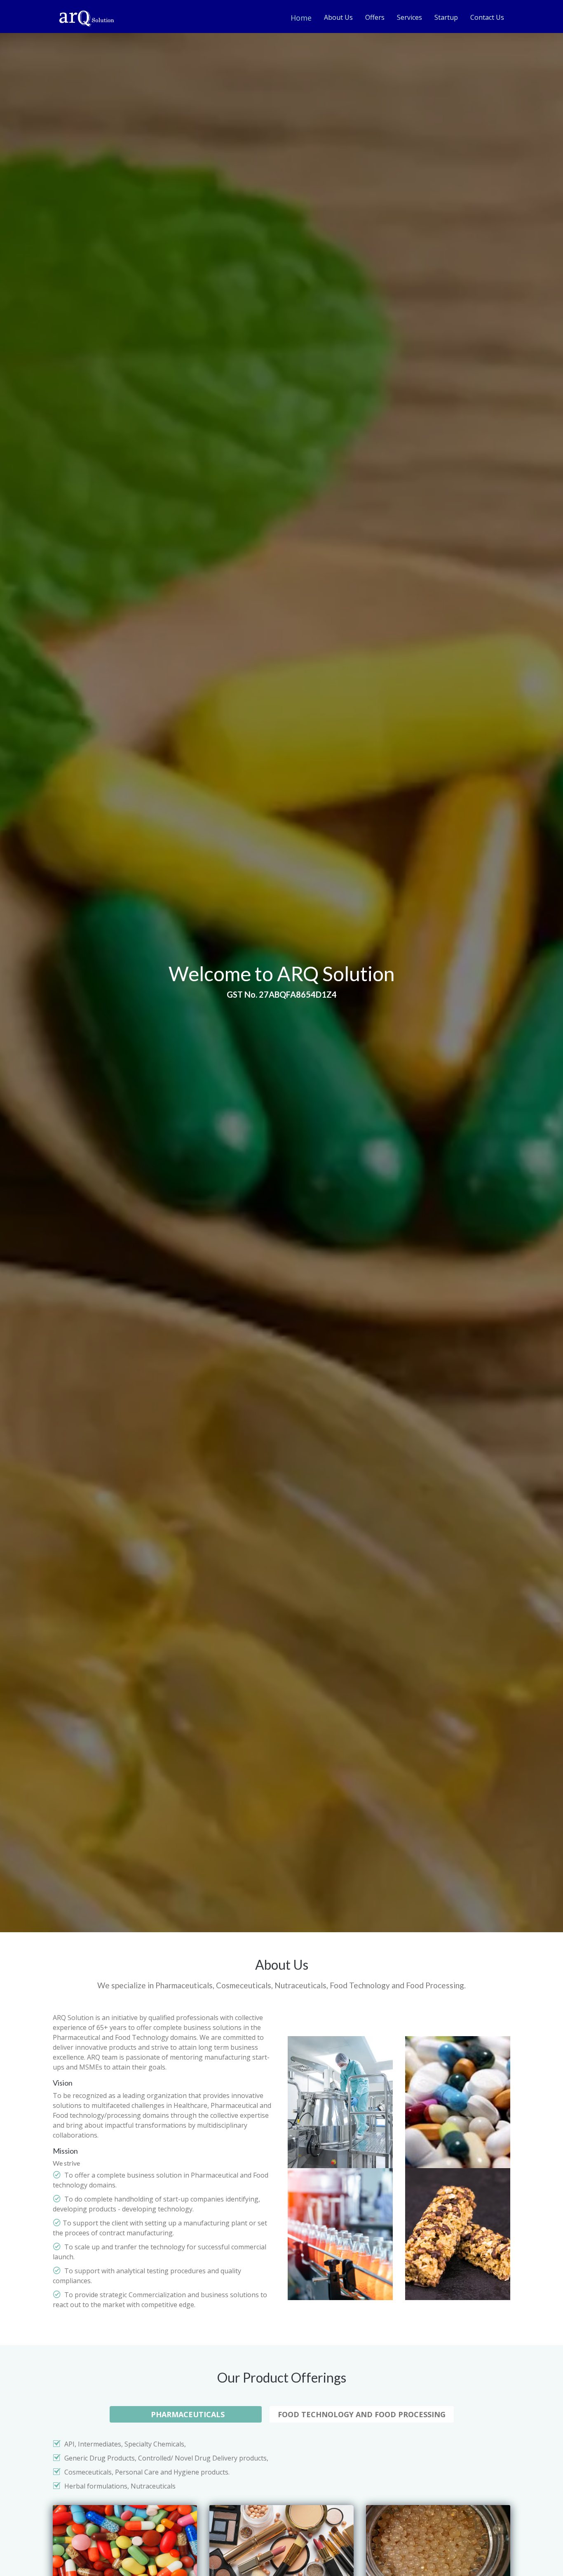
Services (409, 17)
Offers (375, 17)
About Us (338, 17)
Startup (446, 17)
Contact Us (487, 17)
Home (301, 18)
